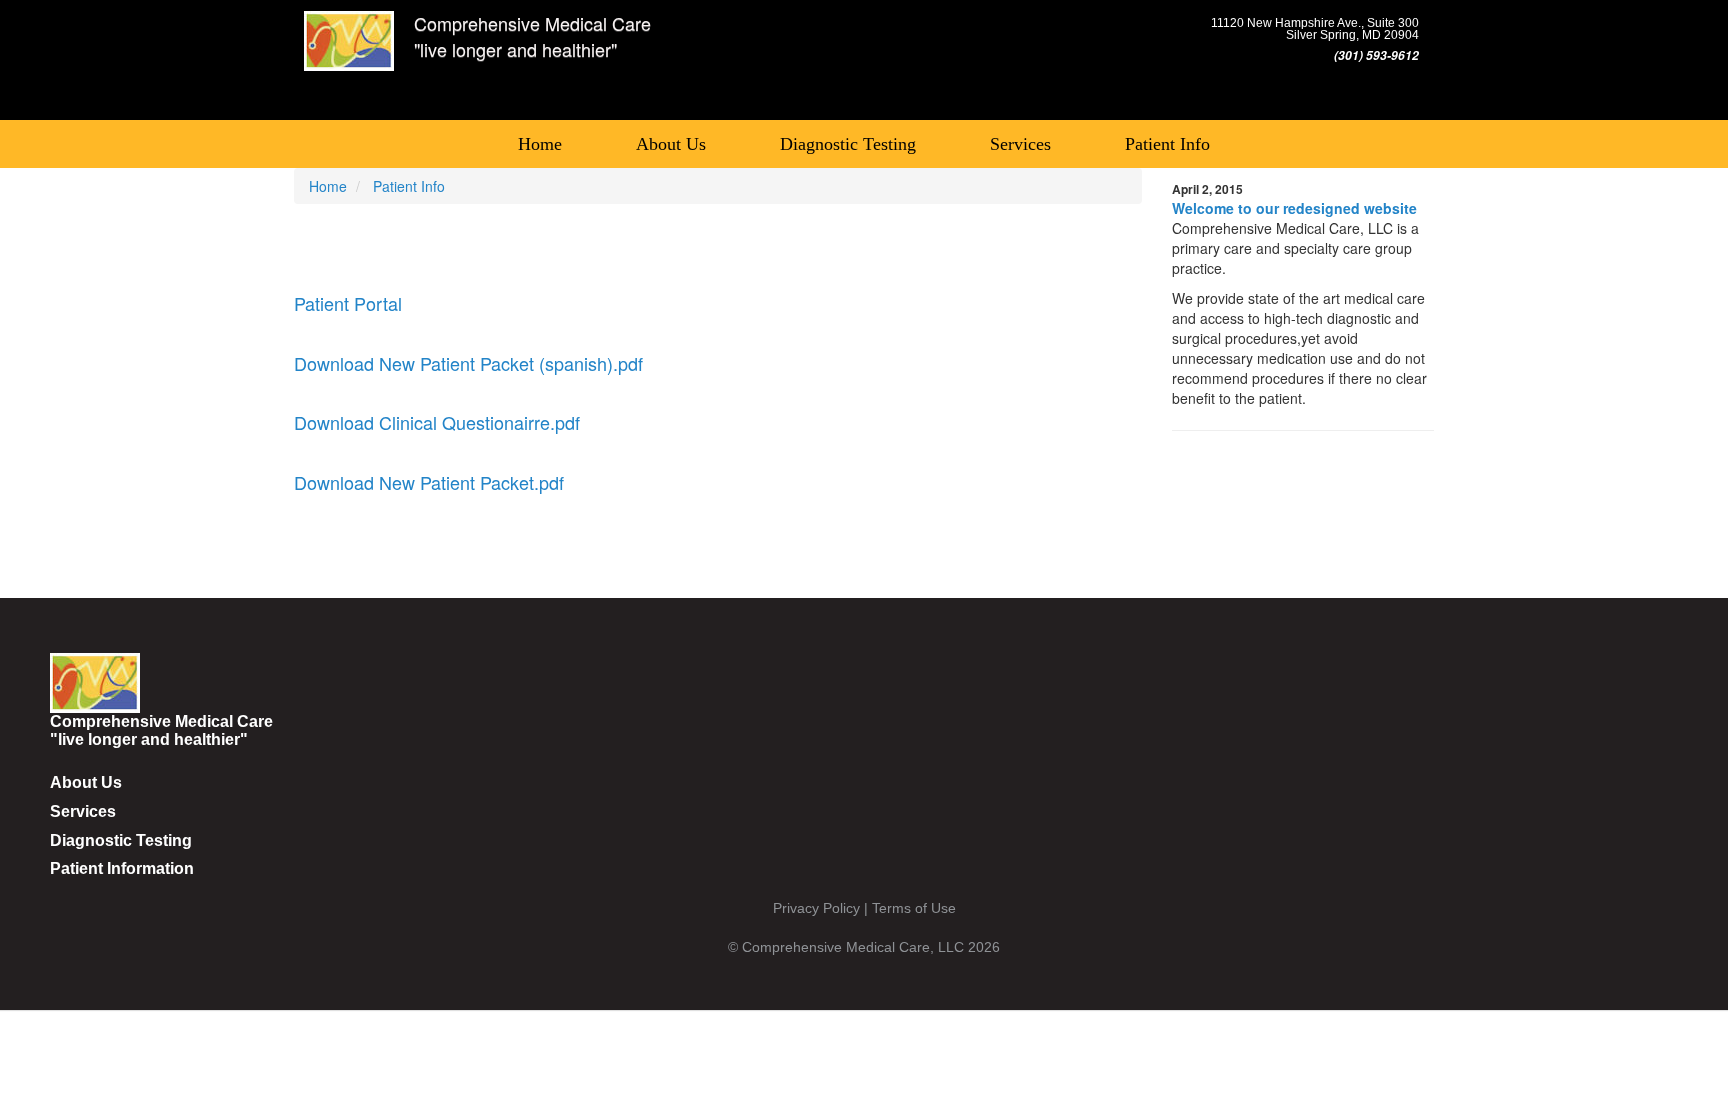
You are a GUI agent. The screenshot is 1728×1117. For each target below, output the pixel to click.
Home (540, 144)
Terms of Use (914, 908)
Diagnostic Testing (848, 144)
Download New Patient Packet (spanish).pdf (468, 363)
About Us (671, 144)
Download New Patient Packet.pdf (429, 482)
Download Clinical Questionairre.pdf (437, 422)
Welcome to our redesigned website (1294, 208)
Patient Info (1167, 144)
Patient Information (122, 868)
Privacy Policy (816, 908)
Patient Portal (348, 303)
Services (1020, 144)
